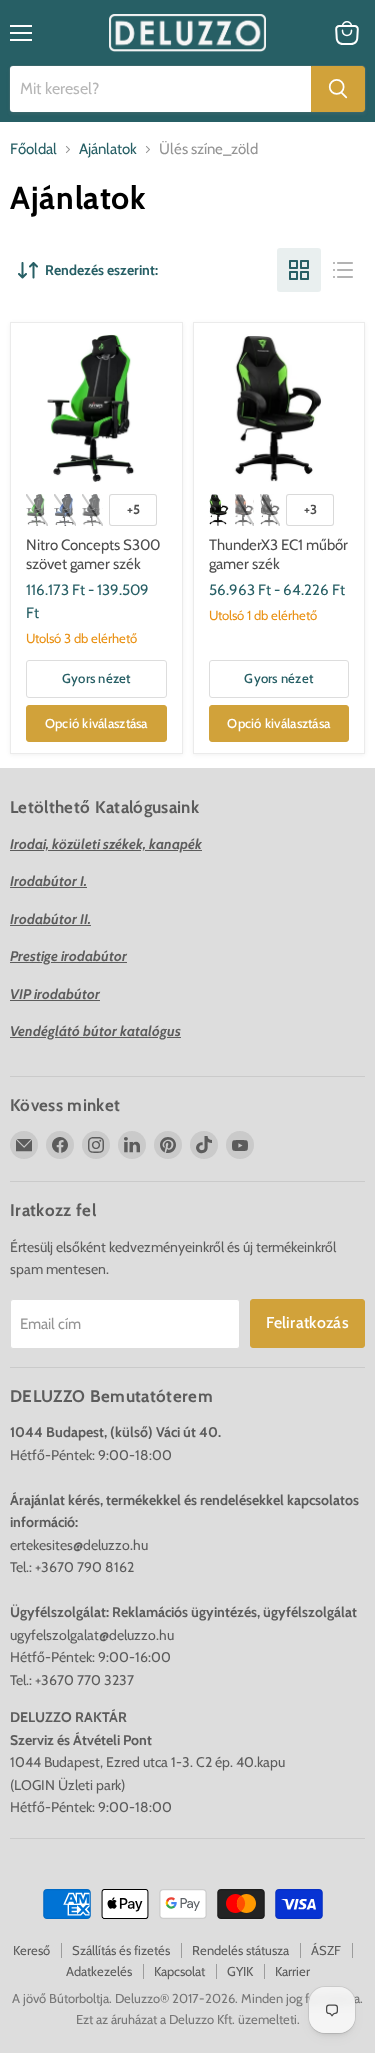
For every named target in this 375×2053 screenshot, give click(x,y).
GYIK (240, 1971)
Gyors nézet (96, 678)
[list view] (343, 270)
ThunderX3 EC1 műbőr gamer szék (278, 555)
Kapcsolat (179, 1971)
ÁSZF (326, 1950)
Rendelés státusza (240, 1950)
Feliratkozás (307, 1322)
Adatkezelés (99, 1971)
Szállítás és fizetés (121, 1950)
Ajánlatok (108, 149)
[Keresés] (338, 89)
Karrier (292, 1971)
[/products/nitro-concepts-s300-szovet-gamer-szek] (96, 408)
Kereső (31, 1950)
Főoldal (33, 149)
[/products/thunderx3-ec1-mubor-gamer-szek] (279, 408)
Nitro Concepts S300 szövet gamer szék (93, 555)
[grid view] (299, 270)
